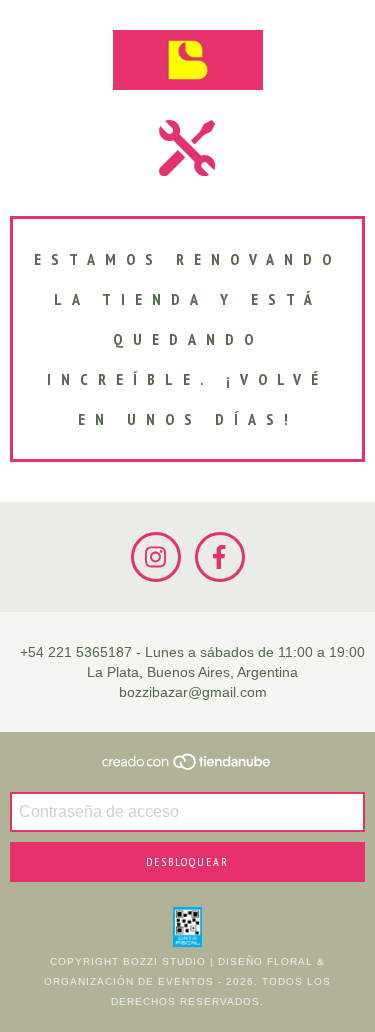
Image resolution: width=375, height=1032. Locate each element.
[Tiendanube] (187, 768)
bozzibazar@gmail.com (193, 692)
